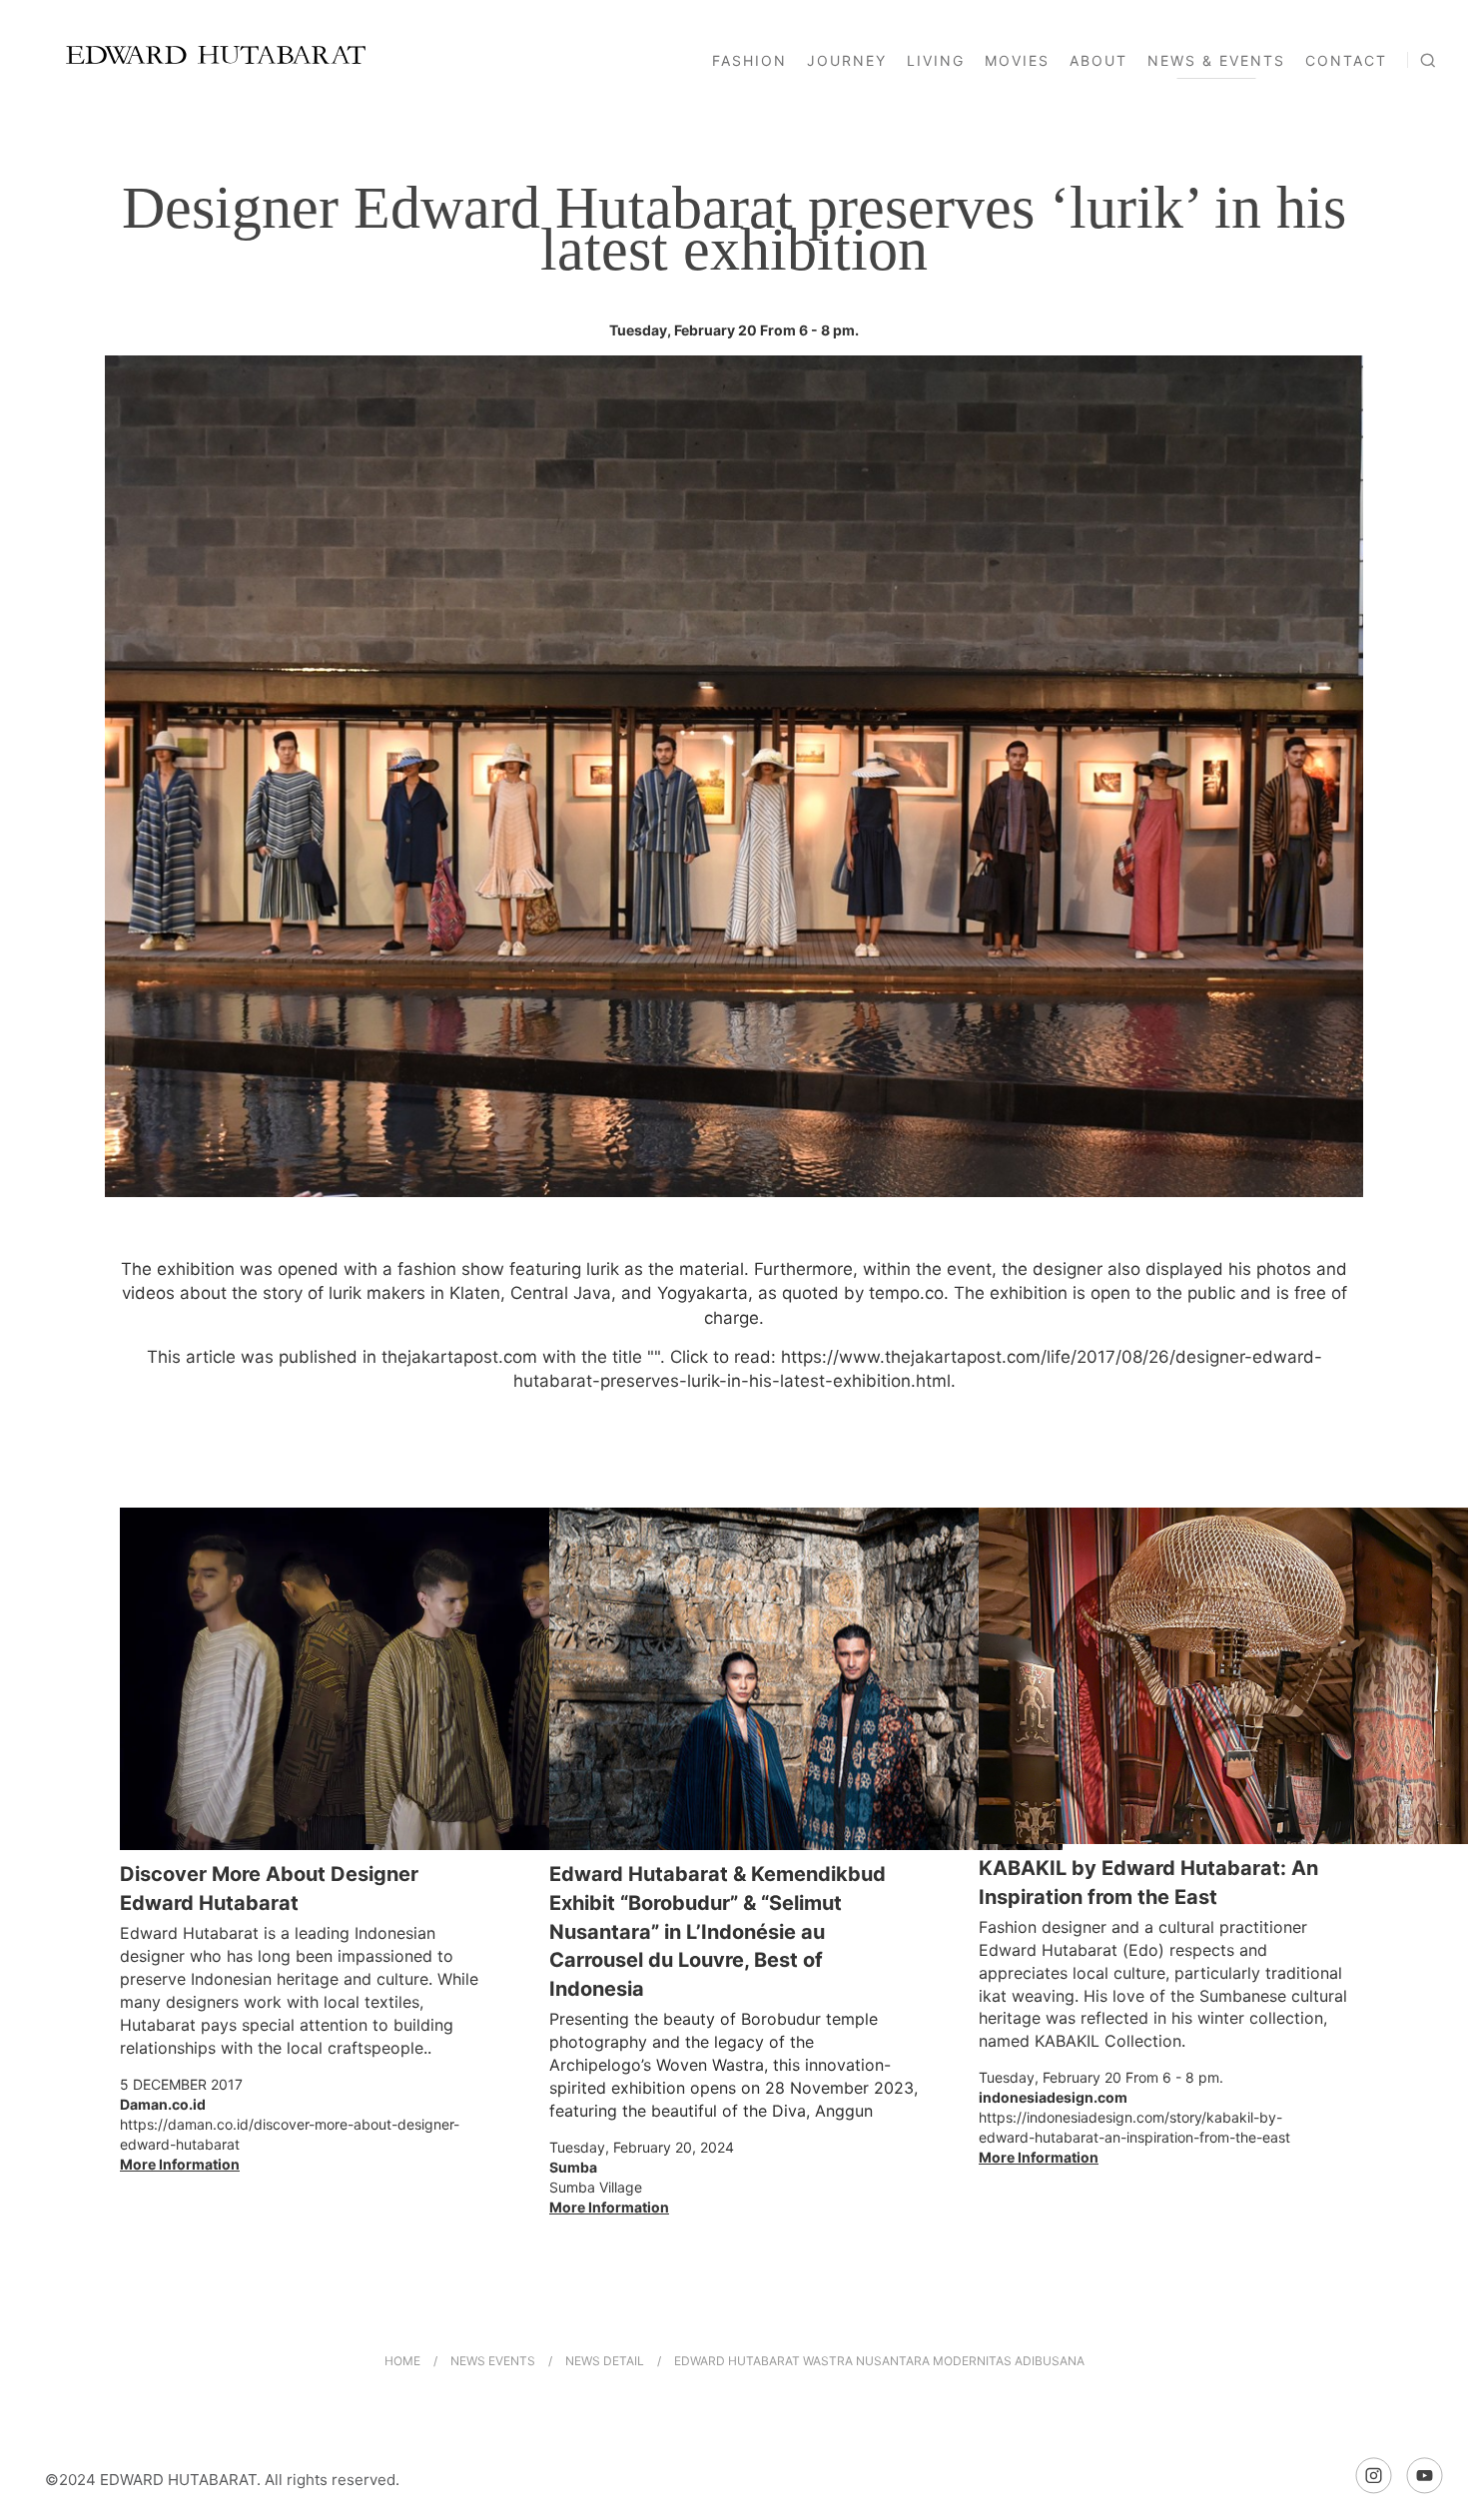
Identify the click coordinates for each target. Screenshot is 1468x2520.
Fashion (749, 60)
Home (402, 2361)
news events (494, 2361)
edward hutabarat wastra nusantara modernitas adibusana (879, 2361)
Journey (847, 60)
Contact (1346, 60)
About (1099, 60)
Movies (1017, 60)
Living (936, 60)
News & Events (1216, 60)
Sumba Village (596, 2187)
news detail (605, 2361)
